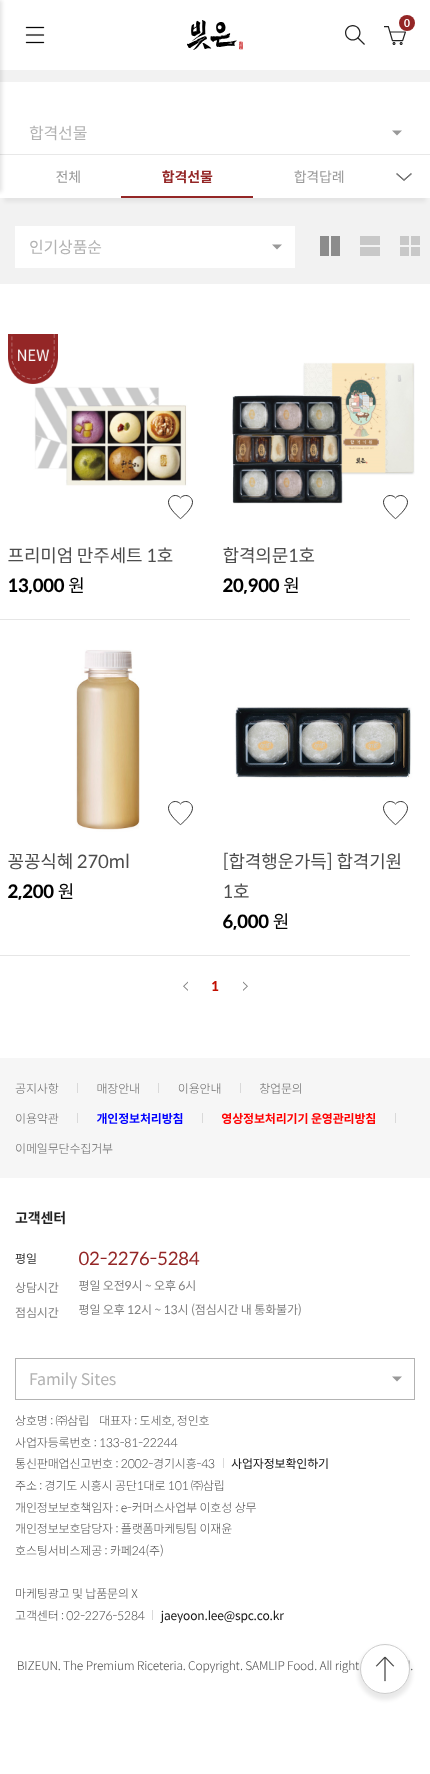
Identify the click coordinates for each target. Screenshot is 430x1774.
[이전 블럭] (185, 986)
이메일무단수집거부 (64, 1148)
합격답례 (319, 177)
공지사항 (37, 1088)
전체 (67, 177)
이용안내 (200, 1088)
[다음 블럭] (245, 986)
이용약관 (37, 1118)
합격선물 (187, 177)
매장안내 (118, 1088)
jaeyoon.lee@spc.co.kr (222, 1615)
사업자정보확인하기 (280, 1463)
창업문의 (281, 1088)
